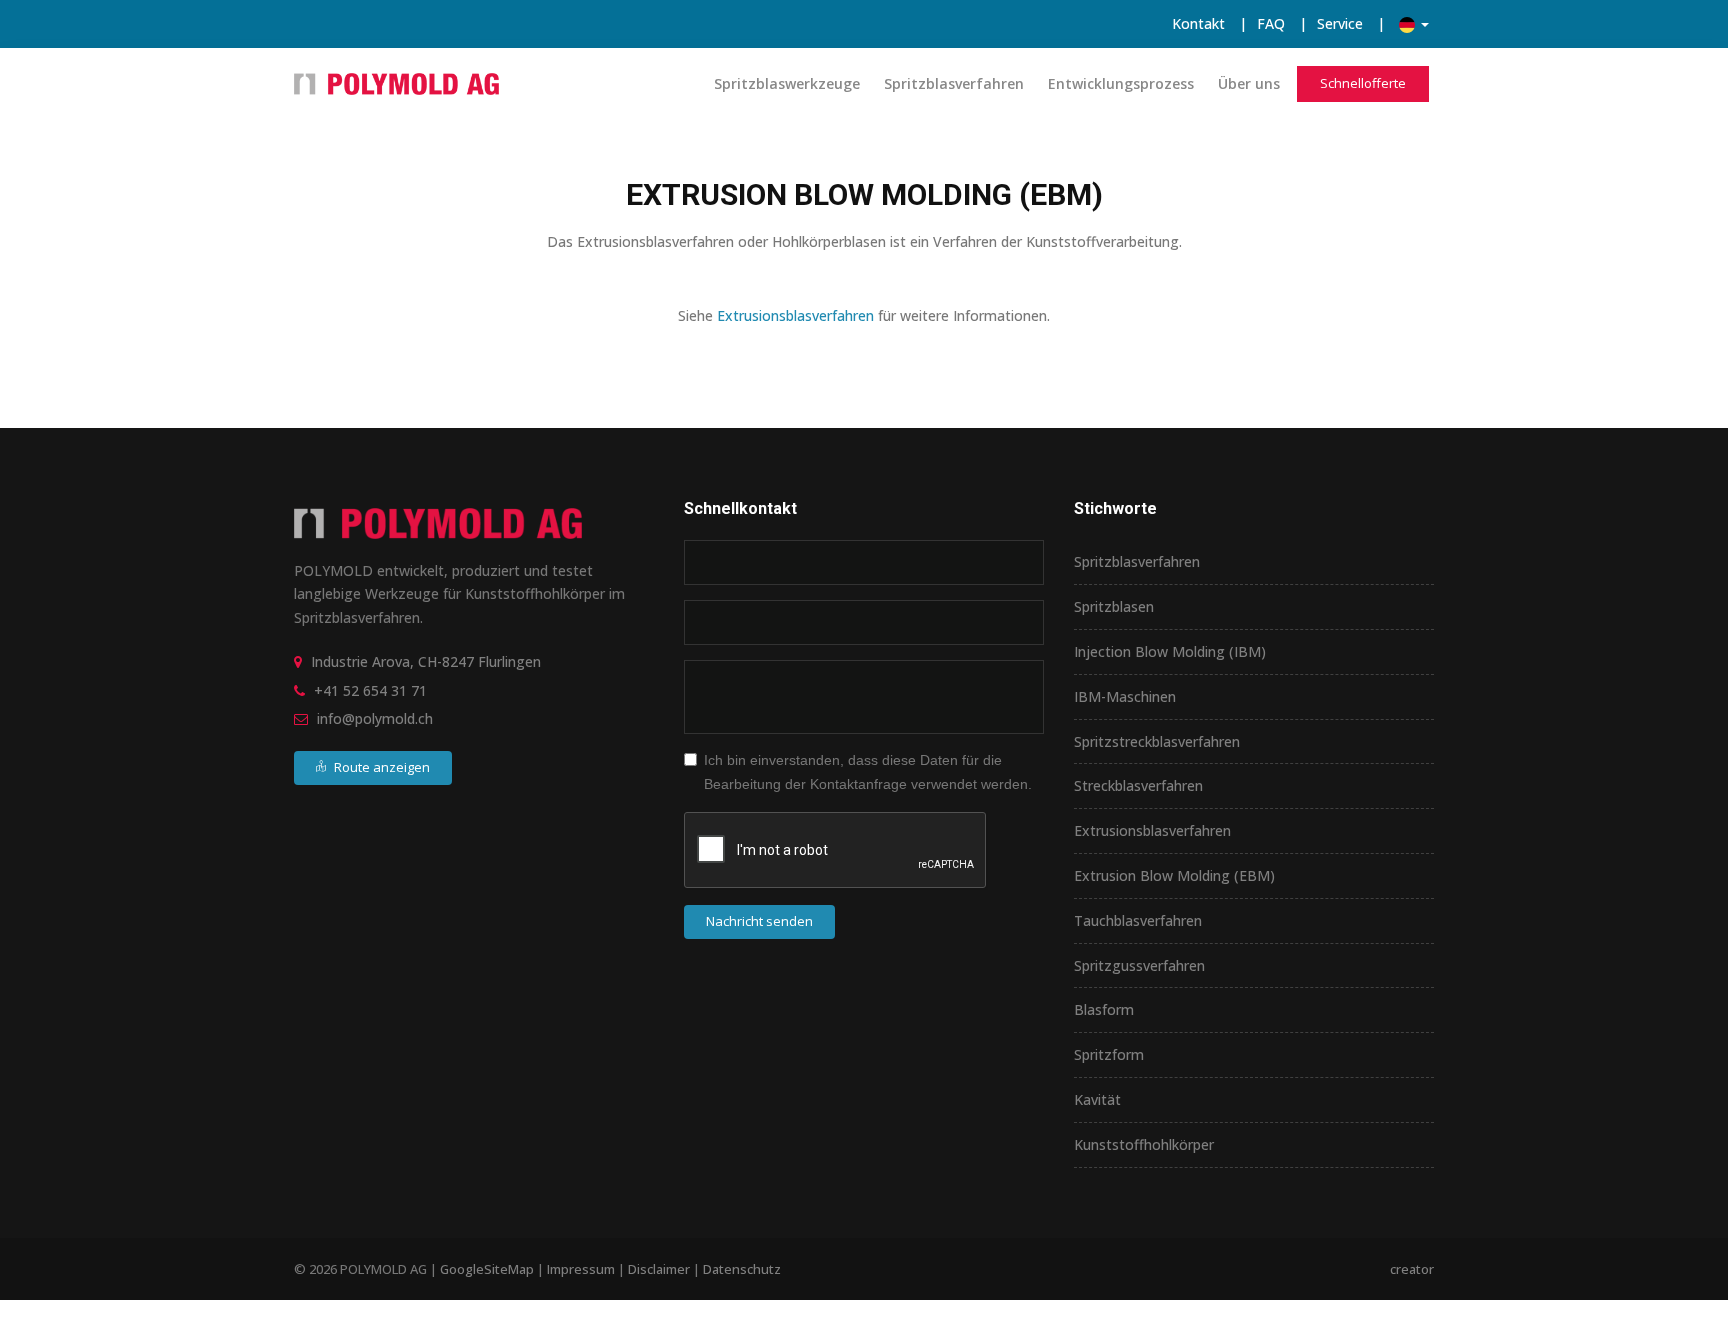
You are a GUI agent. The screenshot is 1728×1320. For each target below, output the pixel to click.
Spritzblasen (1114, 606)
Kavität (1097, 1099)
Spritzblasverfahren (954, 83)
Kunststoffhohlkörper (1144, 1144)
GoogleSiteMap (487, 1269)
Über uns (1249, 83)
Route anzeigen (380, 767)
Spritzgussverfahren (1139, 965)
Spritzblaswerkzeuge (787, 83)
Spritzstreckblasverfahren (1157, 741)
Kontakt (1198, 23)
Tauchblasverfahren (1138, 920)
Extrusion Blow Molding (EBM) (1174, 875)
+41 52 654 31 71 (370, 690)
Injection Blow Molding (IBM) (1170, 651)
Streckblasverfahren (1138, 785)
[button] (1414, 23)
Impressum (581, 1269)
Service (1340, 23)
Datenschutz (742, 1269)
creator (1412, 1269)
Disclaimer (659, 1269)
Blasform (1104, 1009)
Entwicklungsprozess (1121, 83)
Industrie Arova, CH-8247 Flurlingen (426, 661)
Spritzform (1109, 1054)
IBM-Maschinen (1125, 696)
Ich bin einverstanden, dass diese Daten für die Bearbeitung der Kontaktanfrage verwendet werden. (868, 772)
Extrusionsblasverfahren (795, 315)
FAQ (1271, 23)
